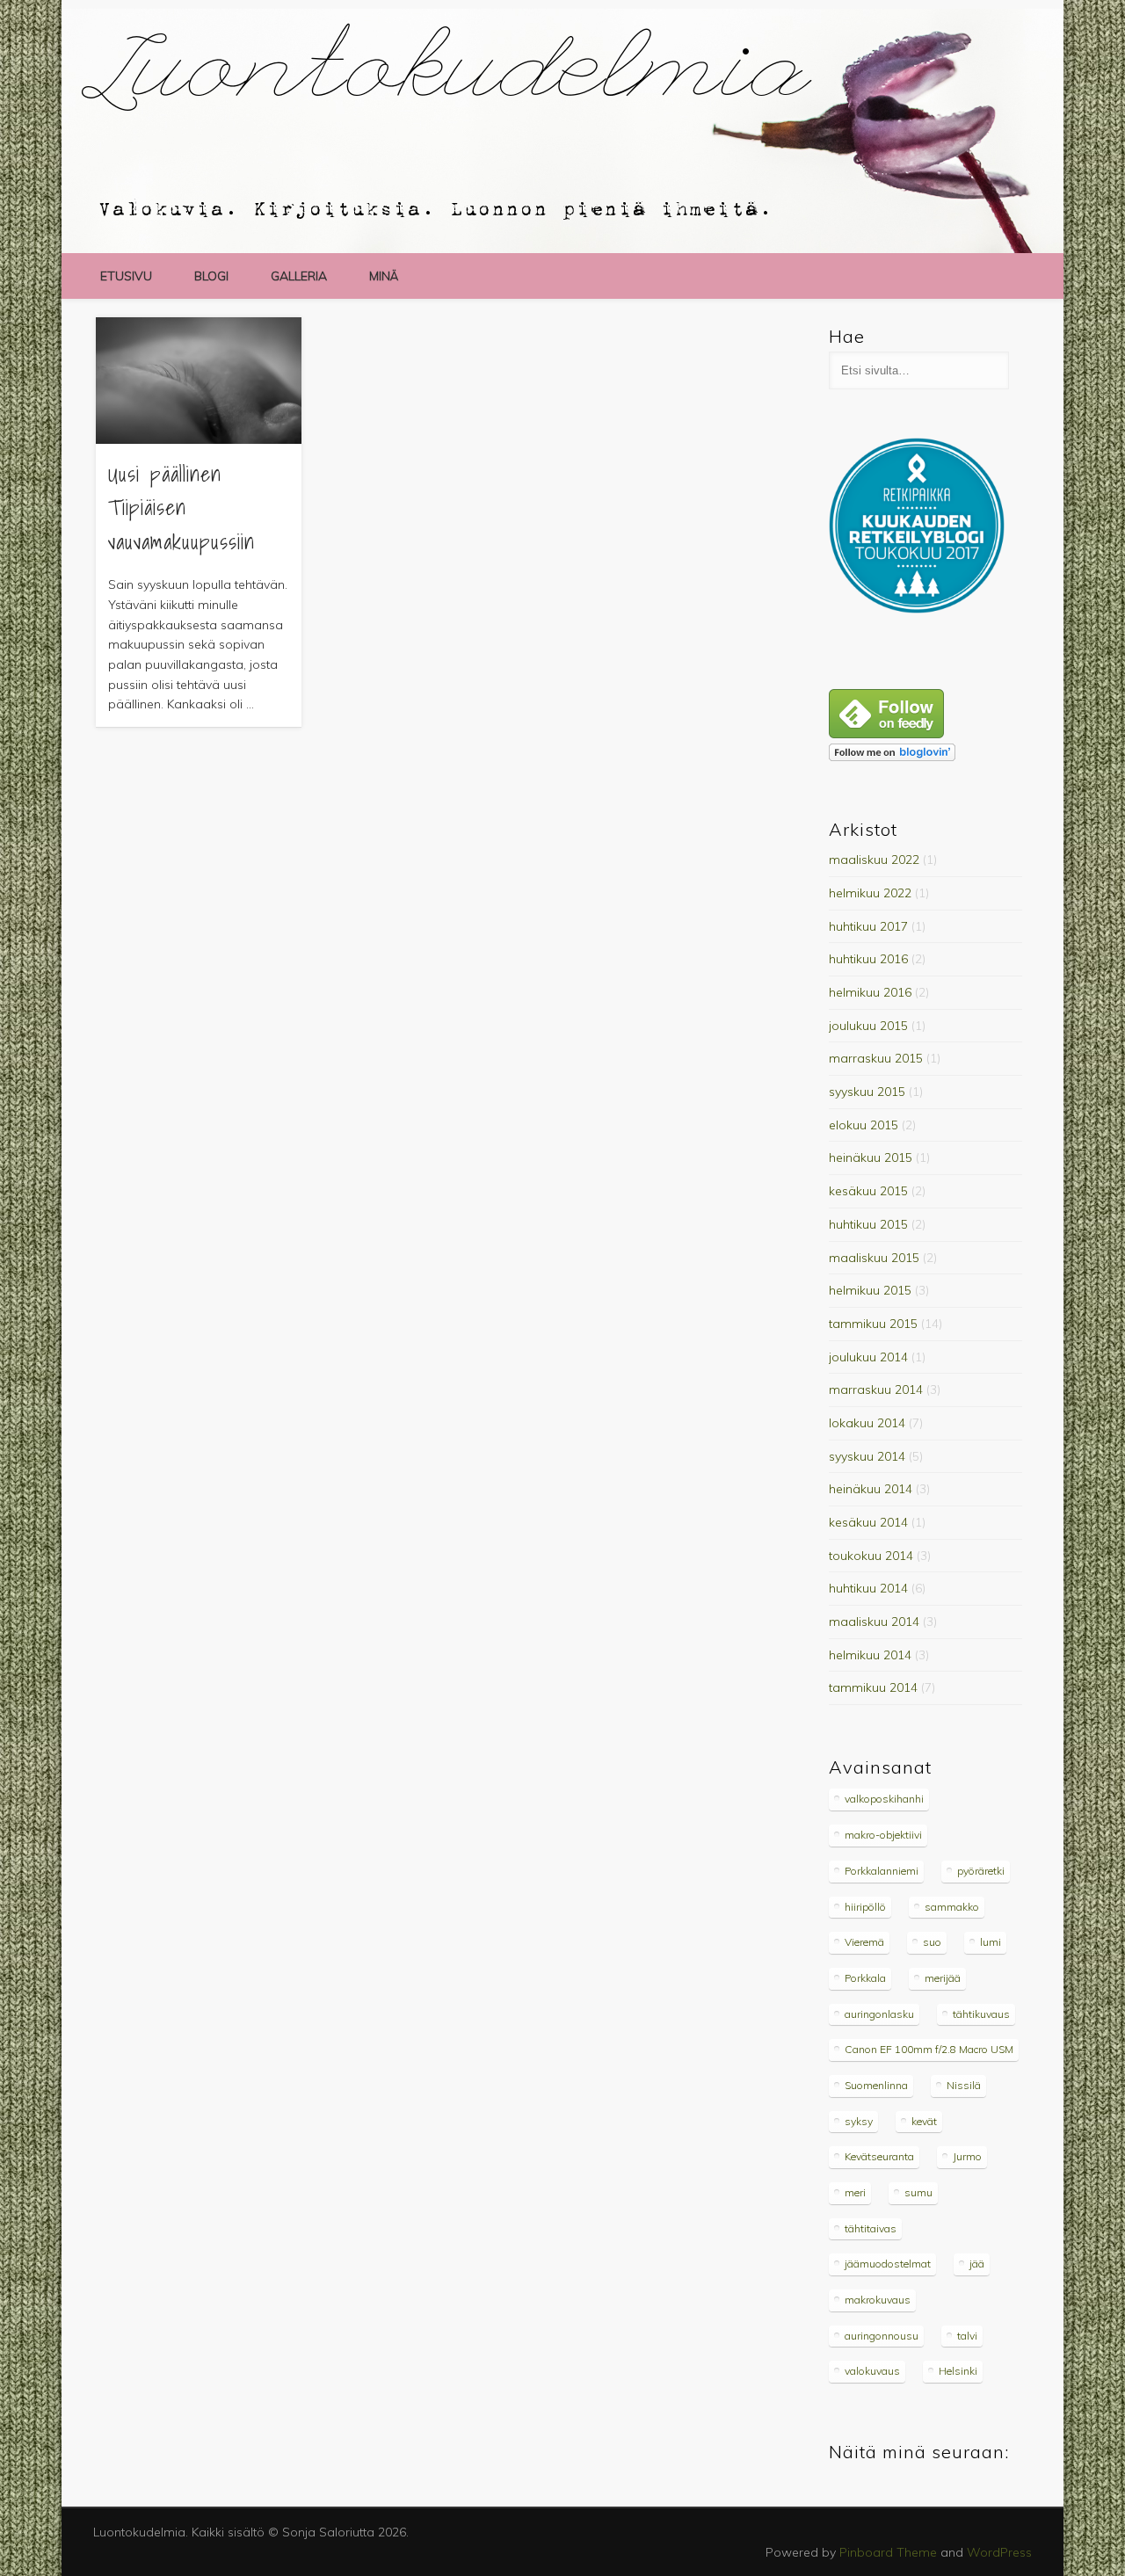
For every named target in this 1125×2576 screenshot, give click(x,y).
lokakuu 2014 (867, 1423)
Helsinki (958, 2371)
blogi (211, 276)
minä (384, 276)
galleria (299, 276)
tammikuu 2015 (873, 1324)
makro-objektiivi (883, 1835)
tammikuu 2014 (873, 1687)
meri (855, 2192)
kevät (924, 2121)
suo (932, 1942)
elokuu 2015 (864, 1125)
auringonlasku (879, 2014)
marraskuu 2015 (876, 1058)
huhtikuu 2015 (868, 1224)
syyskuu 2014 (867, 1456)
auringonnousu (882, 2336)
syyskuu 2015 (867, 1092)
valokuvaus (872, 2371)
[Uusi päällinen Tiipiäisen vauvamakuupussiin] (199, 381)
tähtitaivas (871, 2228)
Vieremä (864, 1942)
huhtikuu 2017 (868, 926)
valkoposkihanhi (884, 1799)
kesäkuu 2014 (868, 1522)
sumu (918, 2192)
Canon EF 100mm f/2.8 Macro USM (929, 2049)
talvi (967, 2336)
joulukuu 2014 (868, 1357)
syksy (859, 2121)
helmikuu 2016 (870, 992)
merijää (943, 1978)
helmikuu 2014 (870, 1655)
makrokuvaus (878, 2300)
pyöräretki (981, 1871)
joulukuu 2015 (868, 1026)
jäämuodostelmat (888, 2264)
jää (977, 2264)
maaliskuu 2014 (874, 1622)
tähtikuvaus (981, 2014)
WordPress (999, 2552)
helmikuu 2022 (870, 893)
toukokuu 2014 (871, 1556)
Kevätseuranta (879, 2156)
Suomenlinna (876, 2085)
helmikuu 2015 (870, 1290)
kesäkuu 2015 (868, 1191)
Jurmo (967, 2156)
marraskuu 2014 (876, 1390)
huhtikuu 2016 (868, 959)
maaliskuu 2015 (874, 1258)
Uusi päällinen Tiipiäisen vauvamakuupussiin (181, 508)
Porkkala (865, 1978)
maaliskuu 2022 (874, 860)
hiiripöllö (865, 1907)
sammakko (952, 1907)
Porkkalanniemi (882, 1871)
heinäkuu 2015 (871, 1157)
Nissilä (964, 2085)
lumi (991, 1942)
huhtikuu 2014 (868, 1588)
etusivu (126, 276)
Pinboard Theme (888, 2552)
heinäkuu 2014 (871, 1489)
